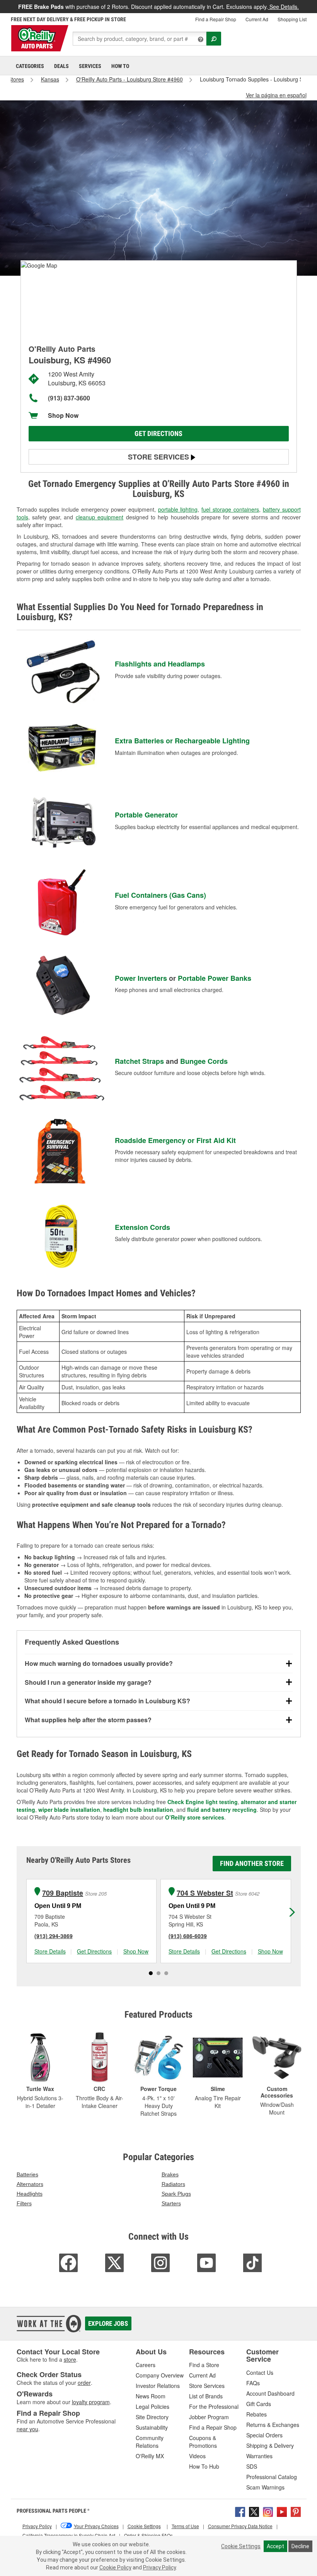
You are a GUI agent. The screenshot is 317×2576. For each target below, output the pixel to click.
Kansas (50, 79)
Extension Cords (142, 1227)
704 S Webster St (205, 1893)
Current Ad (257, 19)
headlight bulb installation (138, 1809)
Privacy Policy (159, 2568)
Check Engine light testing (203, 1802)
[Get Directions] (39, 265)
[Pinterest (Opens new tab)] (296, 2511)
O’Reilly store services (195, 1817)
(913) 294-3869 (54, 1936)
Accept (275, 2546)
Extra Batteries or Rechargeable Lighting (182, 741)
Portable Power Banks (215, 978)
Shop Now (63, 415)
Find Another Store (252, 1863)
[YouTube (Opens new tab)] (282, 2511)
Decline (300, 2546)
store (70, 2359)
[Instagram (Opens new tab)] (268, 2511)
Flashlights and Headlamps (160, 664)
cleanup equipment (100, 517)
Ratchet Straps (139, 1061)
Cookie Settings (241, 2546)
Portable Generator (146, 815)
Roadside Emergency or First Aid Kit (175, 1140)
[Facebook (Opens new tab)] (240, 2511)
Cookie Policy (115, 2568)
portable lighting (178, 509)
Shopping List (292, 19)
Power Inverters (141, 978)
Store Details (50, 1951)
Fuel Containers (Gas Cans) (160, 895)
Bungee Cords (204, 1061)
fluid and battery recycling (222, 1809)
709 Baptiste (63, 1893)
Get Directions (158, 433)
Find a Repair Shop (216, 19)
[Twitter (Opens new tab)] (254, 2511)
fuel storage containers (230, 509)
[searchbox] (140, 39)
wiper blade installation (69, 1809)
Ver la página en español (276, 95)
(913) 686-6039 (188, 1936)
